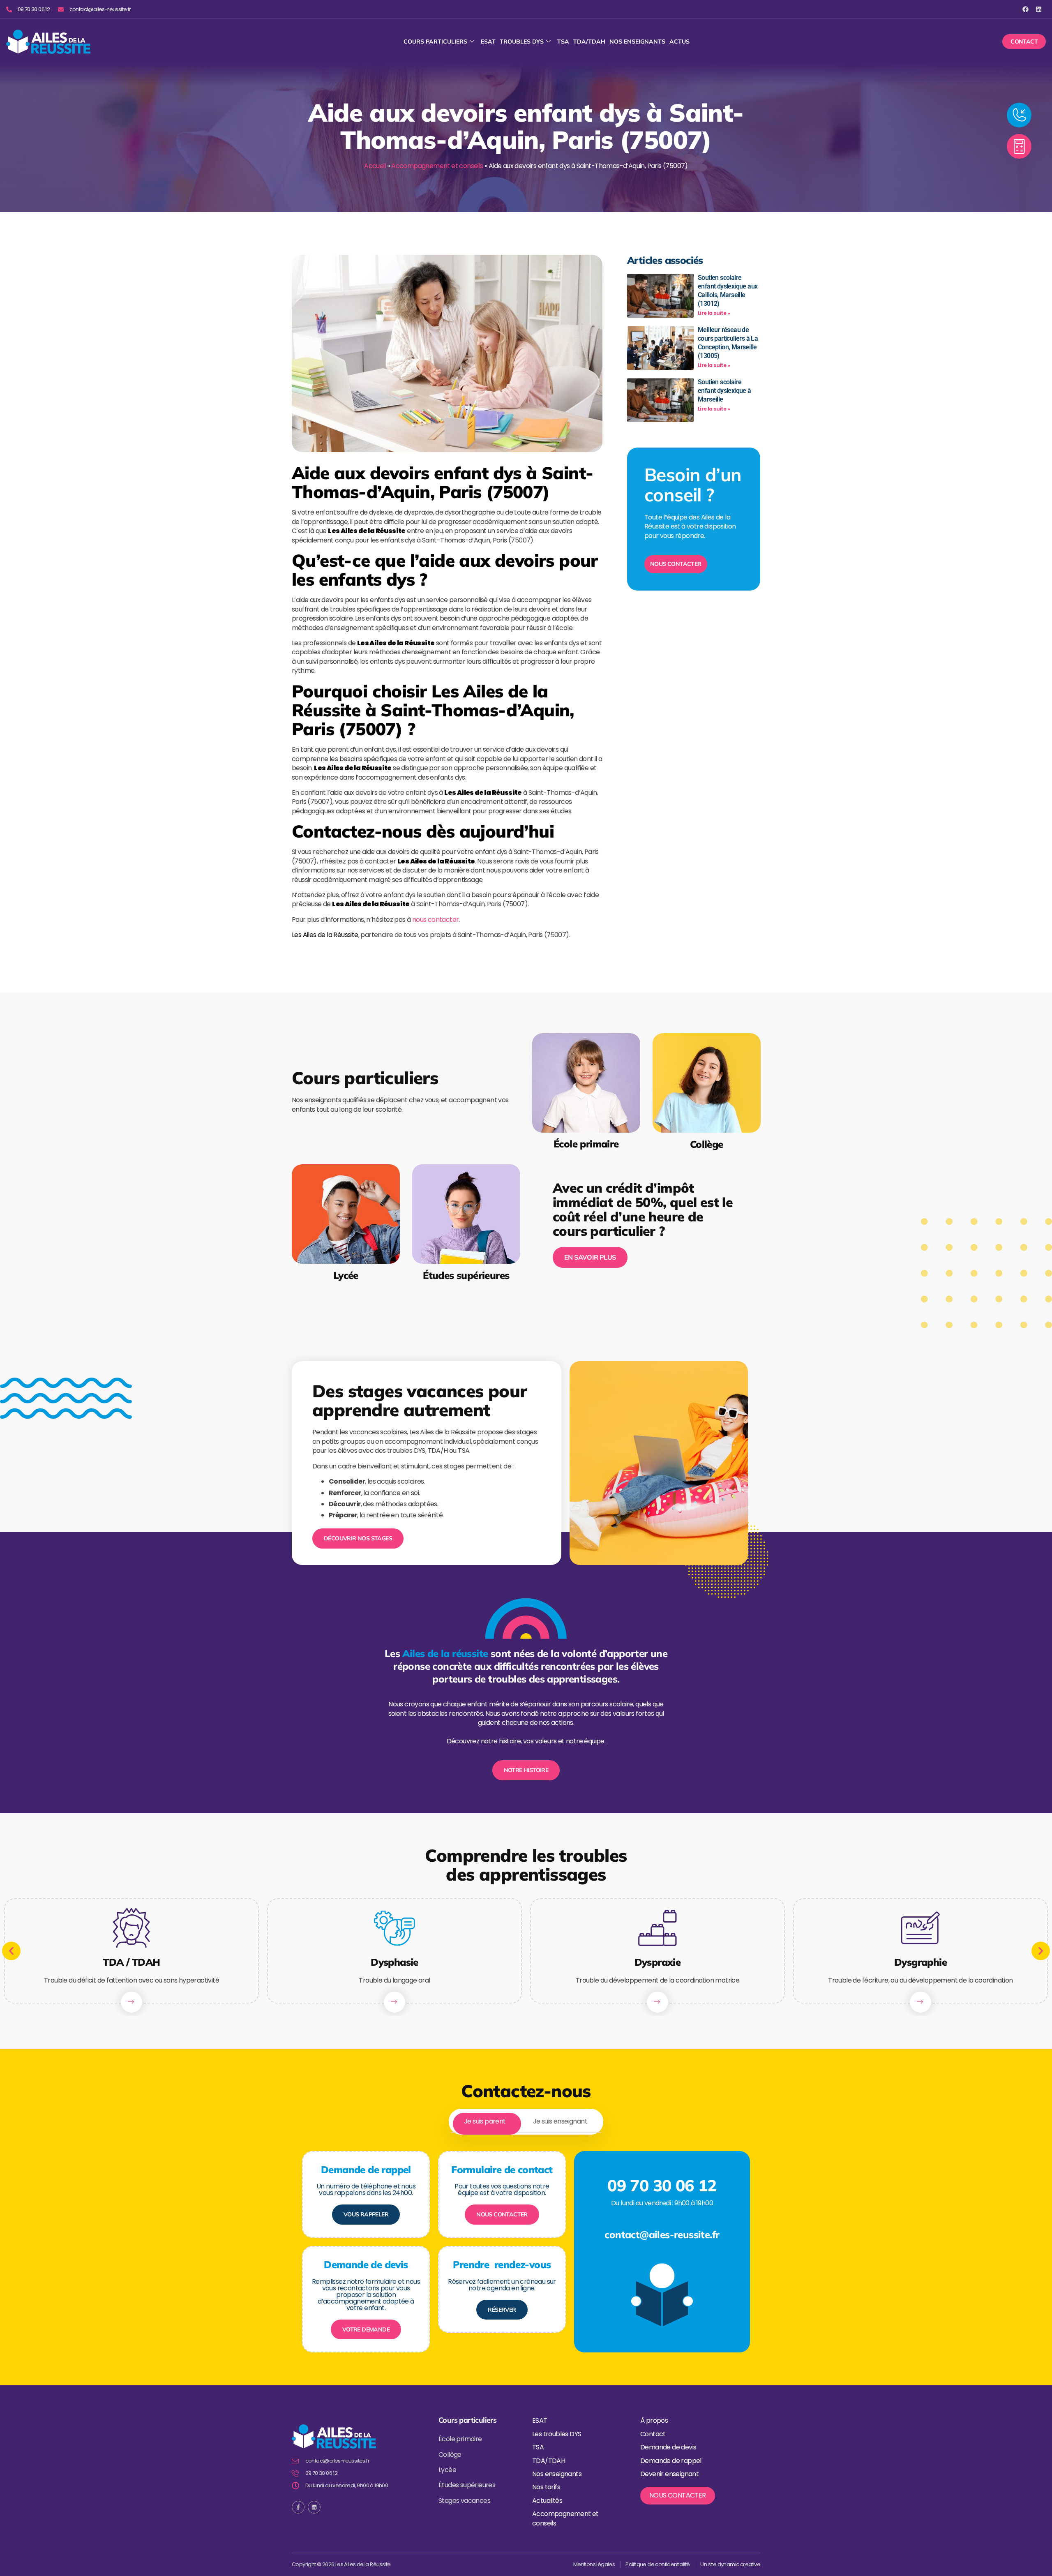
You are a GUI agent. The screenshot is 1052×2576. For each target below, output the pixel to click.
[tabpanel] (526, 2244)
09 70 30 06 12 (662, 2185)
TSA (563, 42)
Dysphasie (394, 1962)
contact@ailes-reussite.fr (662, 2234)
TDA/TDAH (589, 42)
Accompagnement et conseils (437, 166)
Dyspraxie (658, 1962)
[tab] (485, 2122)
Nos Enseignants (637, 42)
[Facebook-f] (298, 2507)
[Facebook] (1025, 9)
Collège (706, 1144)
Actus (679, 42)
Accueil (375, 166)
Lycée (346, 1275)
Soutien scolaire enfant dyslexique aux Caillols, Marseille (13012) (728, 290)
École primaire (586, 1144)
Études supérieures (466, 1275)
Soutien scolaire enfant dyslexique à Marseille (724, 391)
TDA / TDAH (131, 1962)
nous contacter (436, 920)
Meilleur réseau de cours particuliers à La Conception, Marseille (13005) (728, 343)
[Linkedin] (1039, 9)
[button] (11, 1951)
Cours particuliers (435, 42)
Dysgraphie (920, 1962)
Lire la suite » (714, 313)
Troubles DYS (522, 42)
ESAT (488, 42)
